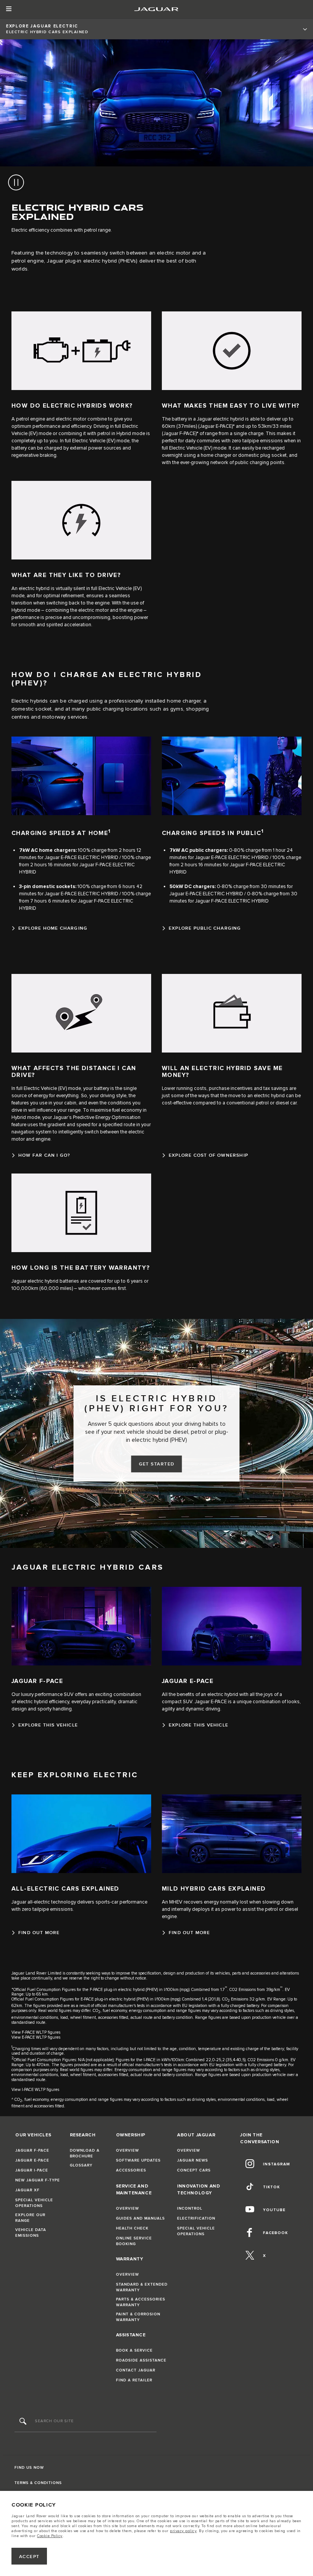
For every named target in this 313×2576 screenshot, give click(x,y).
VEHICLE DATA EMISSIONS (31, 2233)
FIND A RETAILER (134, 2380)
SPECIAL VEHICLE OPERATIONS (34, 2203)
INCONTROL (190, 2208)
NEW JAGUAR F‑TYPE (38, 2180)
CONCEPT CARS (194, 2170)
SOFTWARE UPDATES (138, 2160)
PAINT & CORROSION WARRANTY (138, 2317)
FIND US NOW (29, 2468)
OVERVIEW (127, 2150)
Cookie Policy (50, 2536)
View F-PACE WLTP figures (36, 2032)
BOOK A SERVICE (134, 2350)
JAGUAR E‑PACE (32, 2160)
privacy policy (183, 2531)
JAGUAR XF (27, 2190)
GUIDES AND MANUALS (140, 2218)
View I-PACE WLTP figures (35, 2090)
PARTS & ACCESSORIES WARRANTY (141, 2302)
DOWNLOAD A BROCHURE (85, 2153)
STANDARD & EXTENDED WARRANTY (142, 2287)
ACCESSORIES (131, 2170)
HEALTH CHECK (132, 2228)
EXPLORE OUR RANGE (30, 2218)
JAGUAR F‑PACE (32, 2150)
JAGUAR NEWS (193, 2160)
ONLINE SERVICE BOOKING (134, 2241)
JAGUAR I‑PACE (32, 2170)
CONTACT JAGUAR (136, 2370)
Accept (29, 2557)
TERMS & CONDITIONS (38, 2483)
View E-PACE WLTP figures (36, 2037)
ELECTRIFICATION (196, 2218)
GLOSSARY (81, 2165)
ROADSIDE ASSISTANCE (141, 2360)
